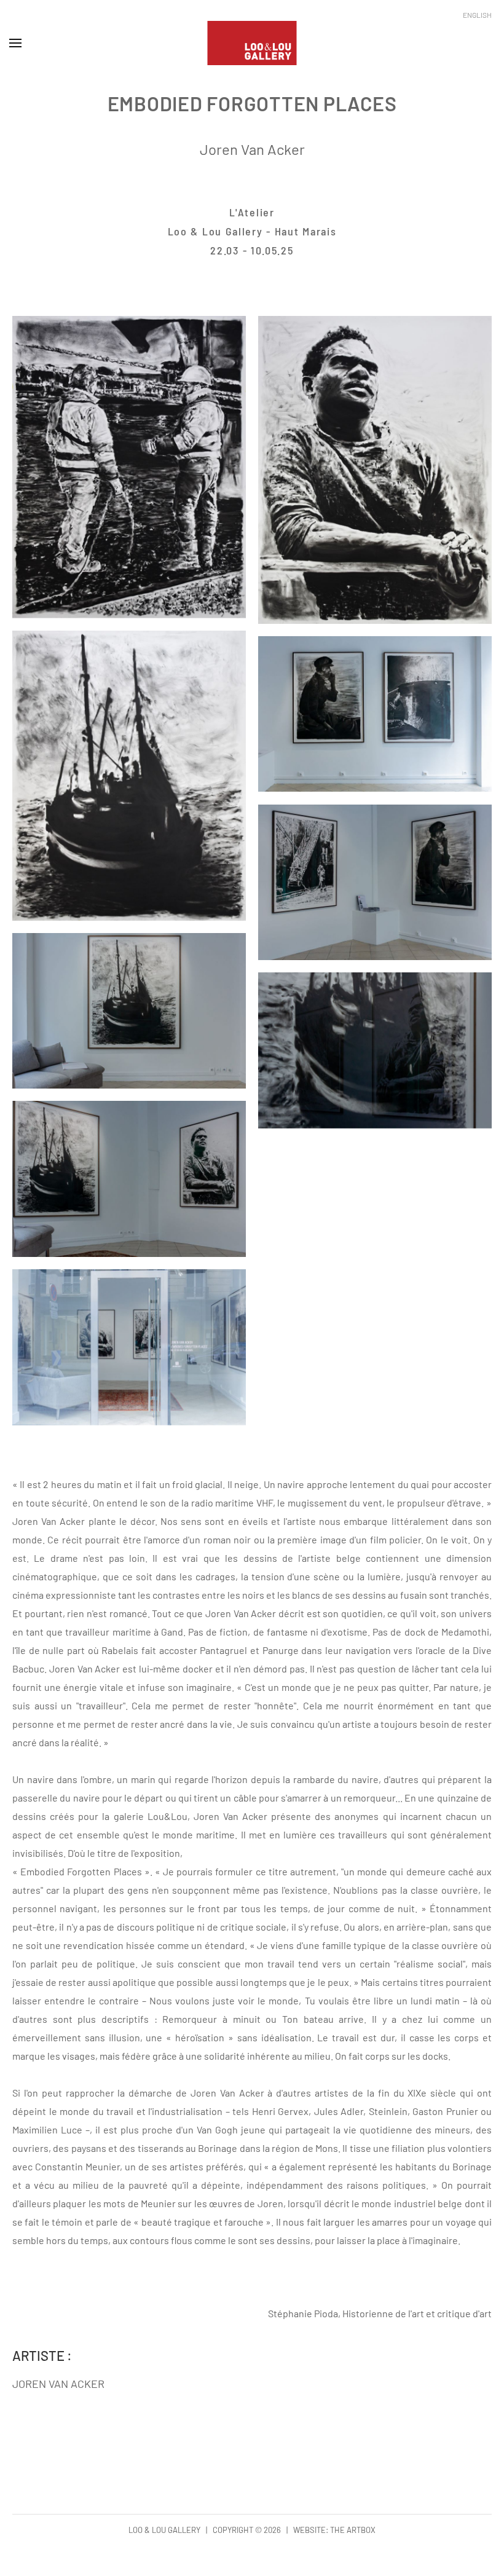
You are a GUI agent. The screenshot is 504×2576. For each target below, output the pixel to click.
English (477, 15)
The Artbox (353, 2530)
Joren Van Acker (252, 149)
